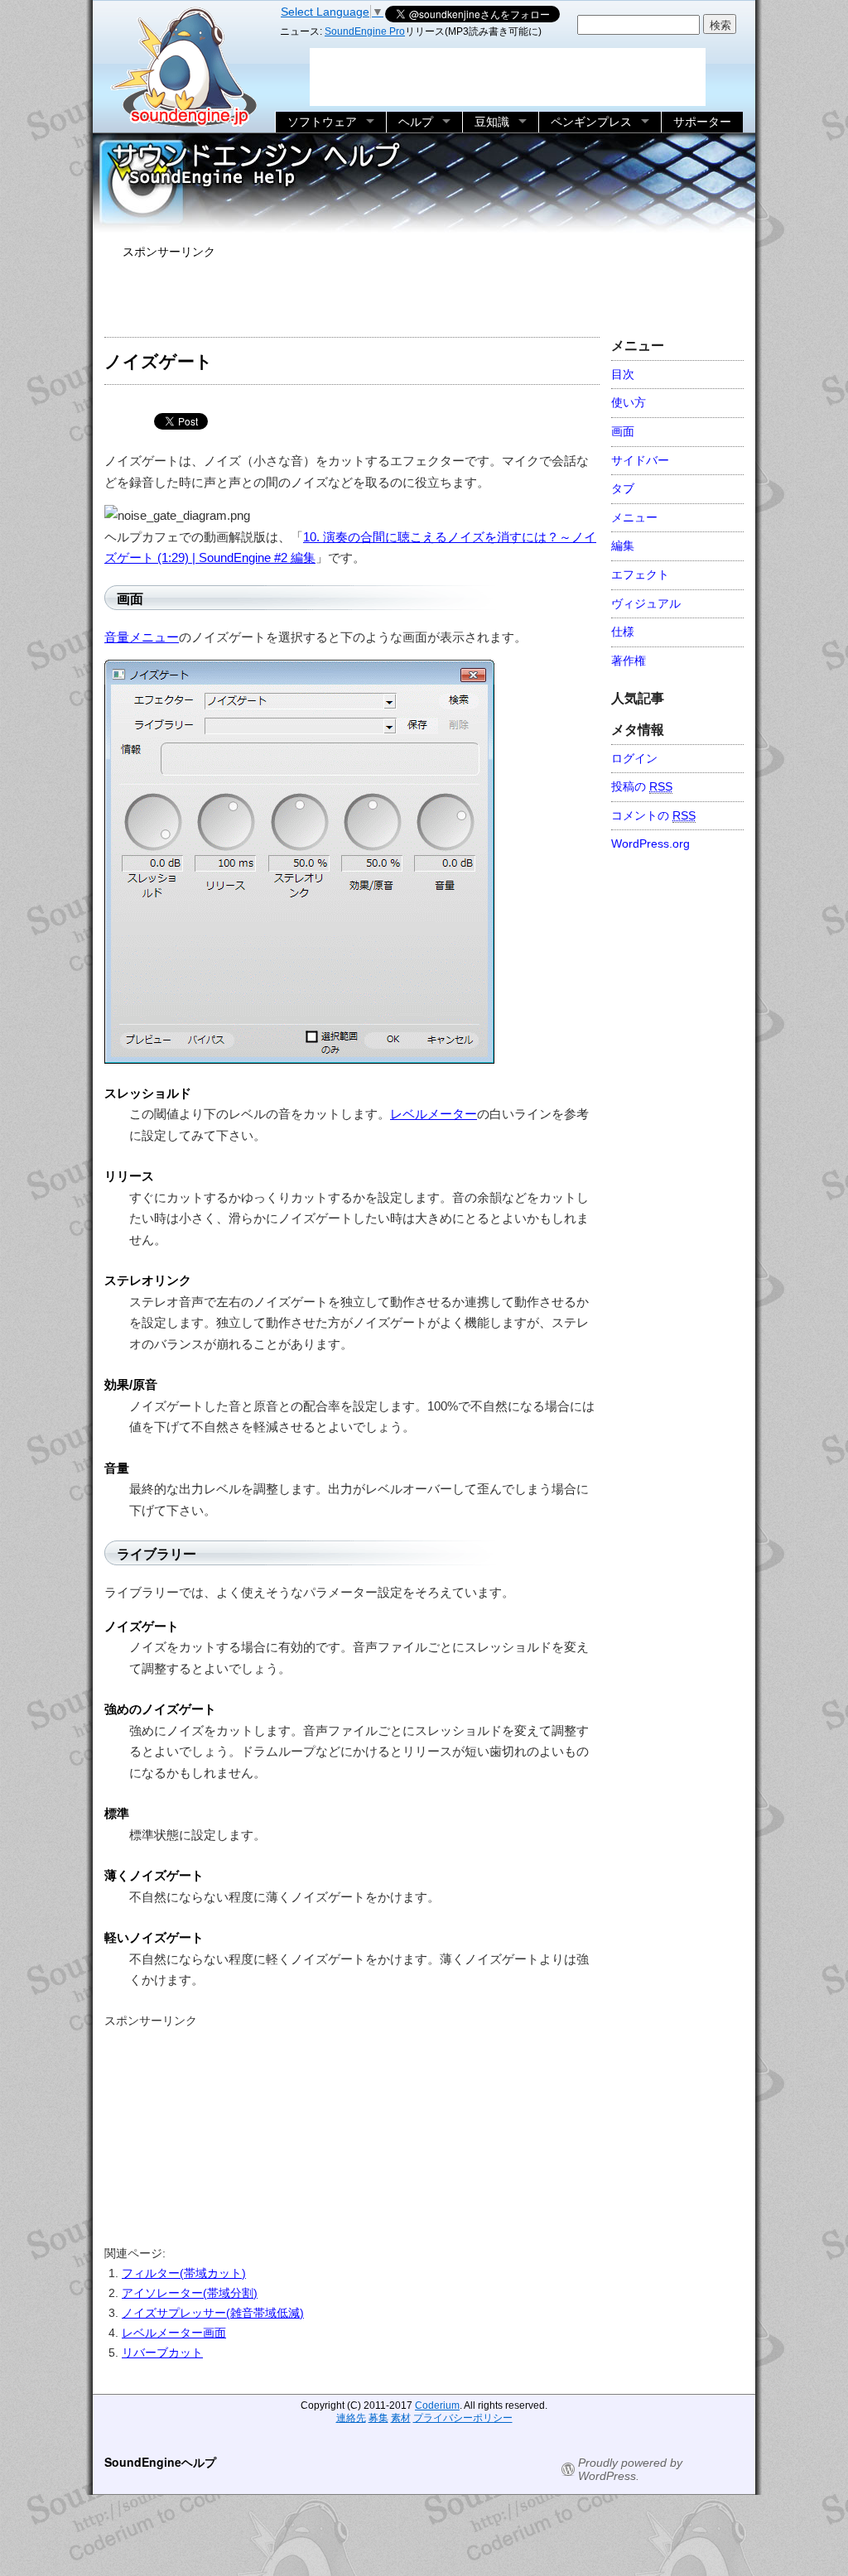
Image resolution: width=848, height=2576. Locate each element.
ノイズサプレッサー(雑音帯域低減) (213, 2313)
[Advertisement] (424, 295)
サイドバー (640, 460)
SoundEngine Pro (365, 31)
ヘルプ (416, 122)
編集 (623, 545)
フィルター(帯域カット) (184, 2273)
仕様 (623, 632)
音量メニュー (142, 637)
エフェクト (640, 574)
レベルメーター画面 (174, 2333)
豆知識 (492, 122)
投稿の (642, 786)
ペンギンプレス (591, 122)
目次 (623, 374)
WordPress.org (650, 843)
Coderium (437, 2405)
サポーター (702, 122)
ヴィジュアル (646, 603)
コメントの (653, 815)
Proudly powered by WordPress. (630, 2469)
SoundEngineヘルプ (160, 2462)
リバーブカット (162, 2353)
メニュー (634, 517)
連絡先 (351, 2418)
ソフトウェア (322, 122)
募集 (378, 2418)
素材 (401, 2418)
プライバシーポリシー (463, 2418)
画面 (623, 431)
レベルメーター (434, 1114)
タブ (623, 488)
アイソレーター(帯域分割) (190, 2293)
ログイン (634, 758)
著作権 (629, 661)
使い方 (629, 402)
